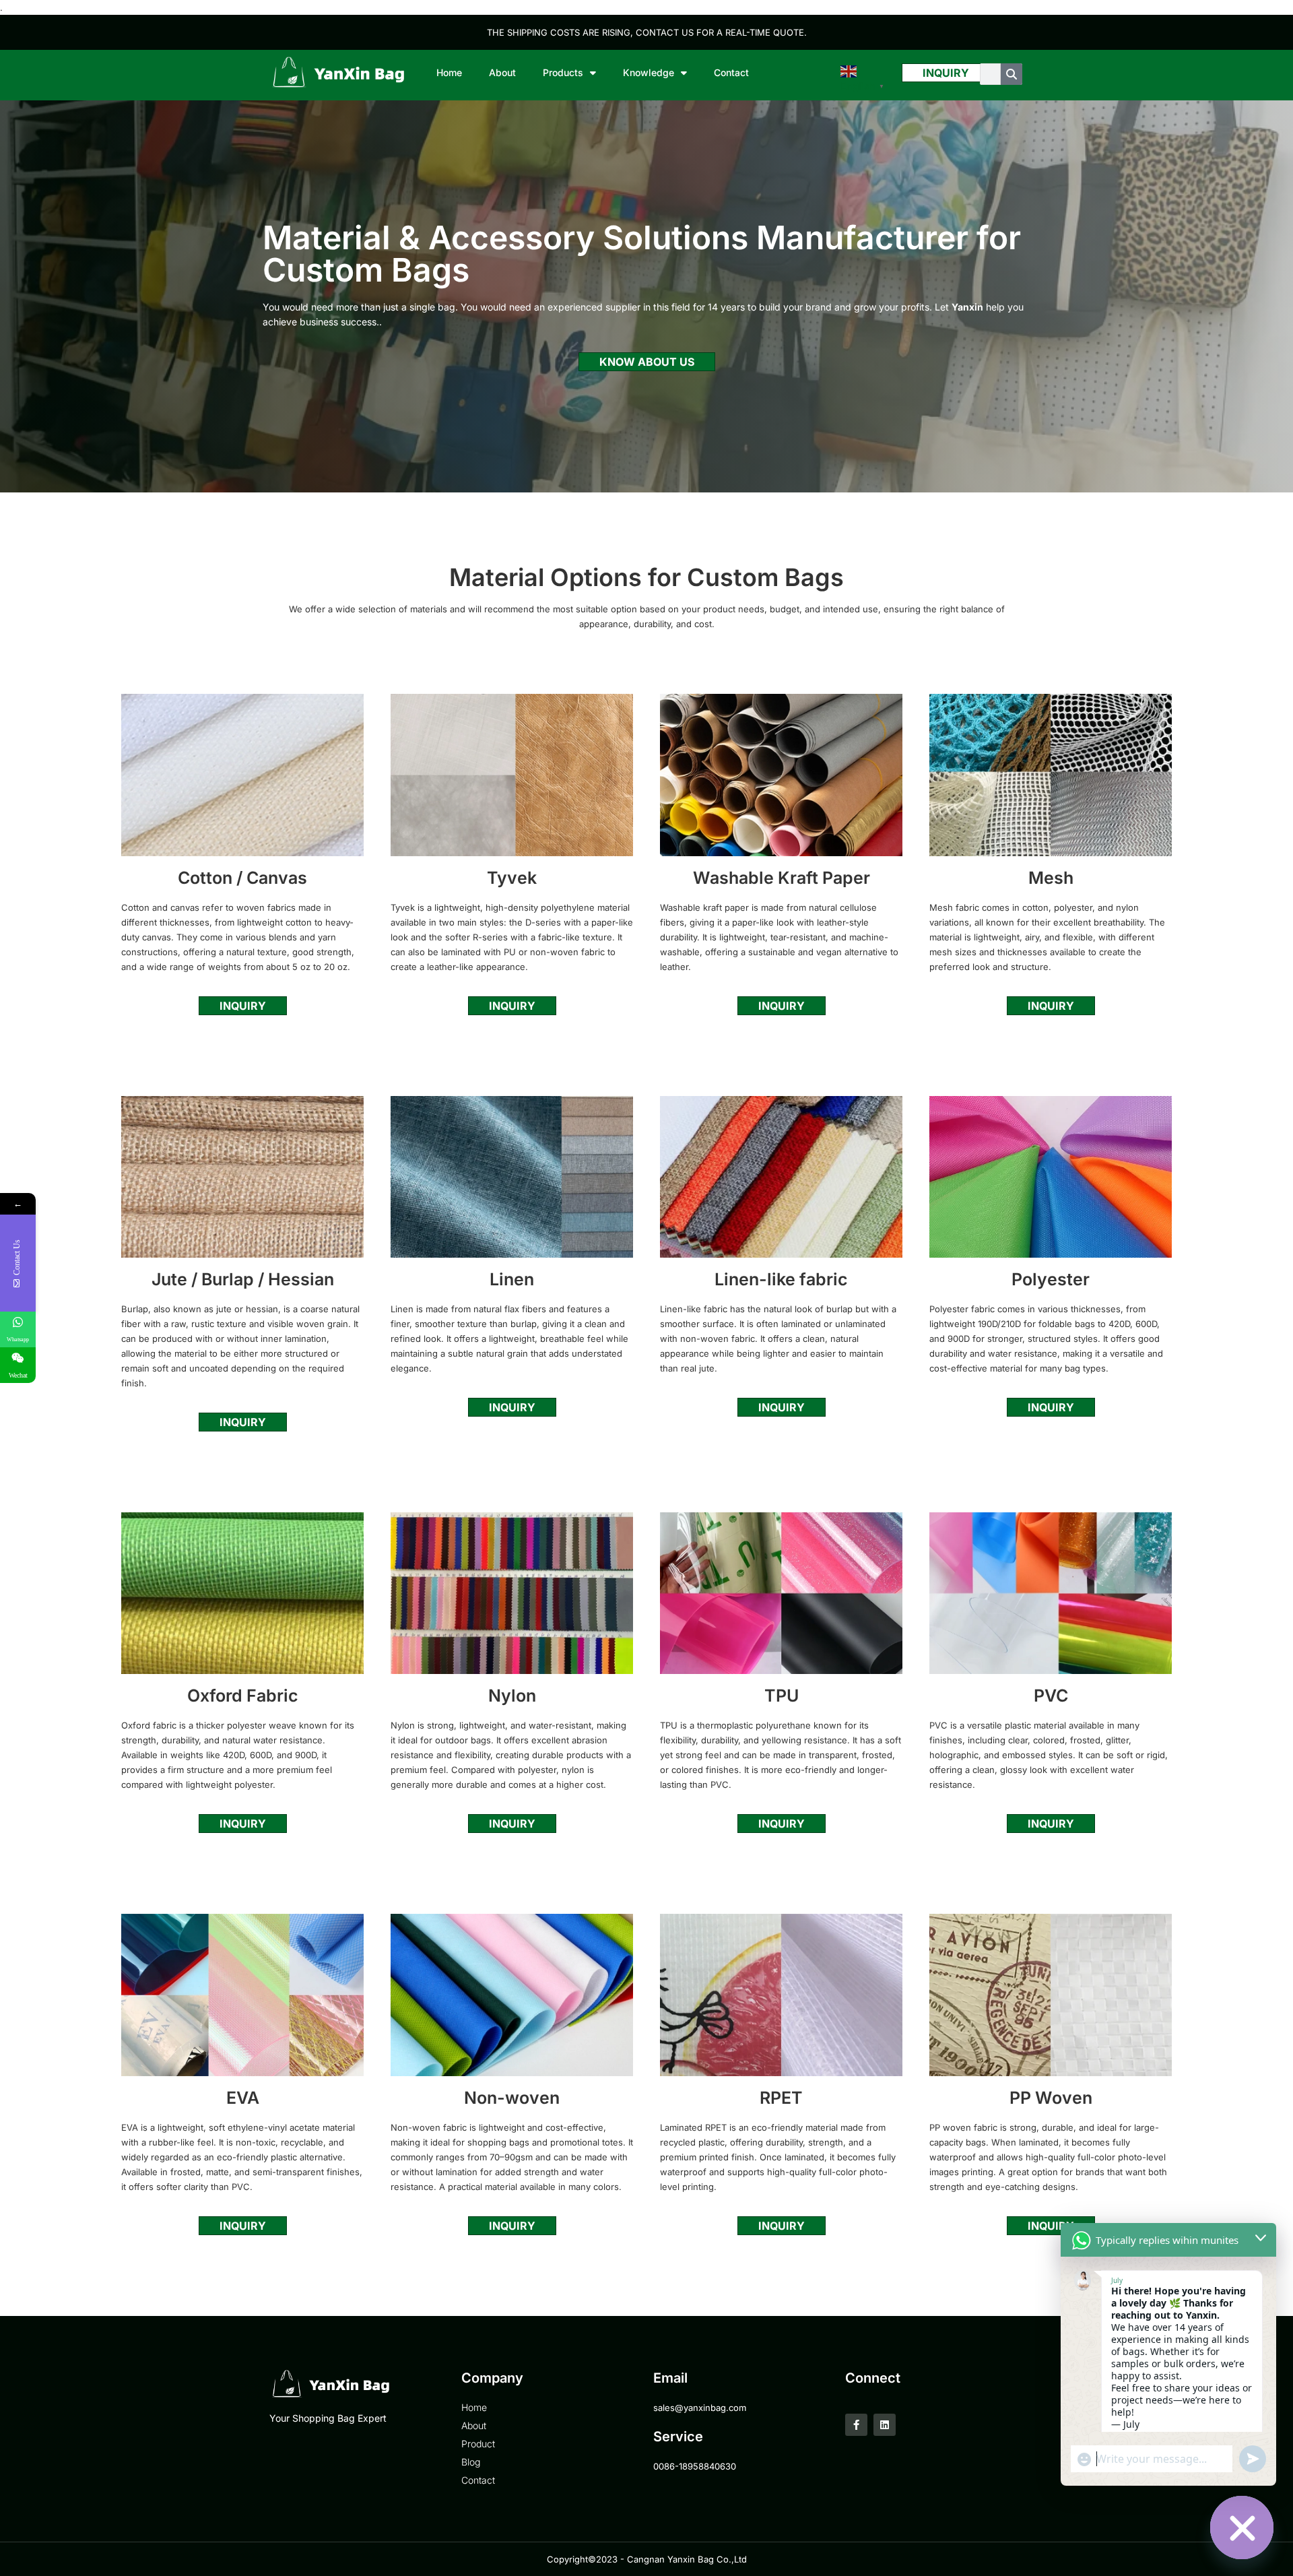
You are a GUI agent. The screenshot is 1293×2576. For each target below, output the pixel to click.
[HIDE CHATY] (1242, 2527)
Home (449, 72)
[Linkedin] (885, 2425)
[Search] (1012, 74)
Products (563, 72)
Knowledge (649, 72)
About (502, 72)
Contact (731, 72)
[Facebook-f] (856, 2425)
